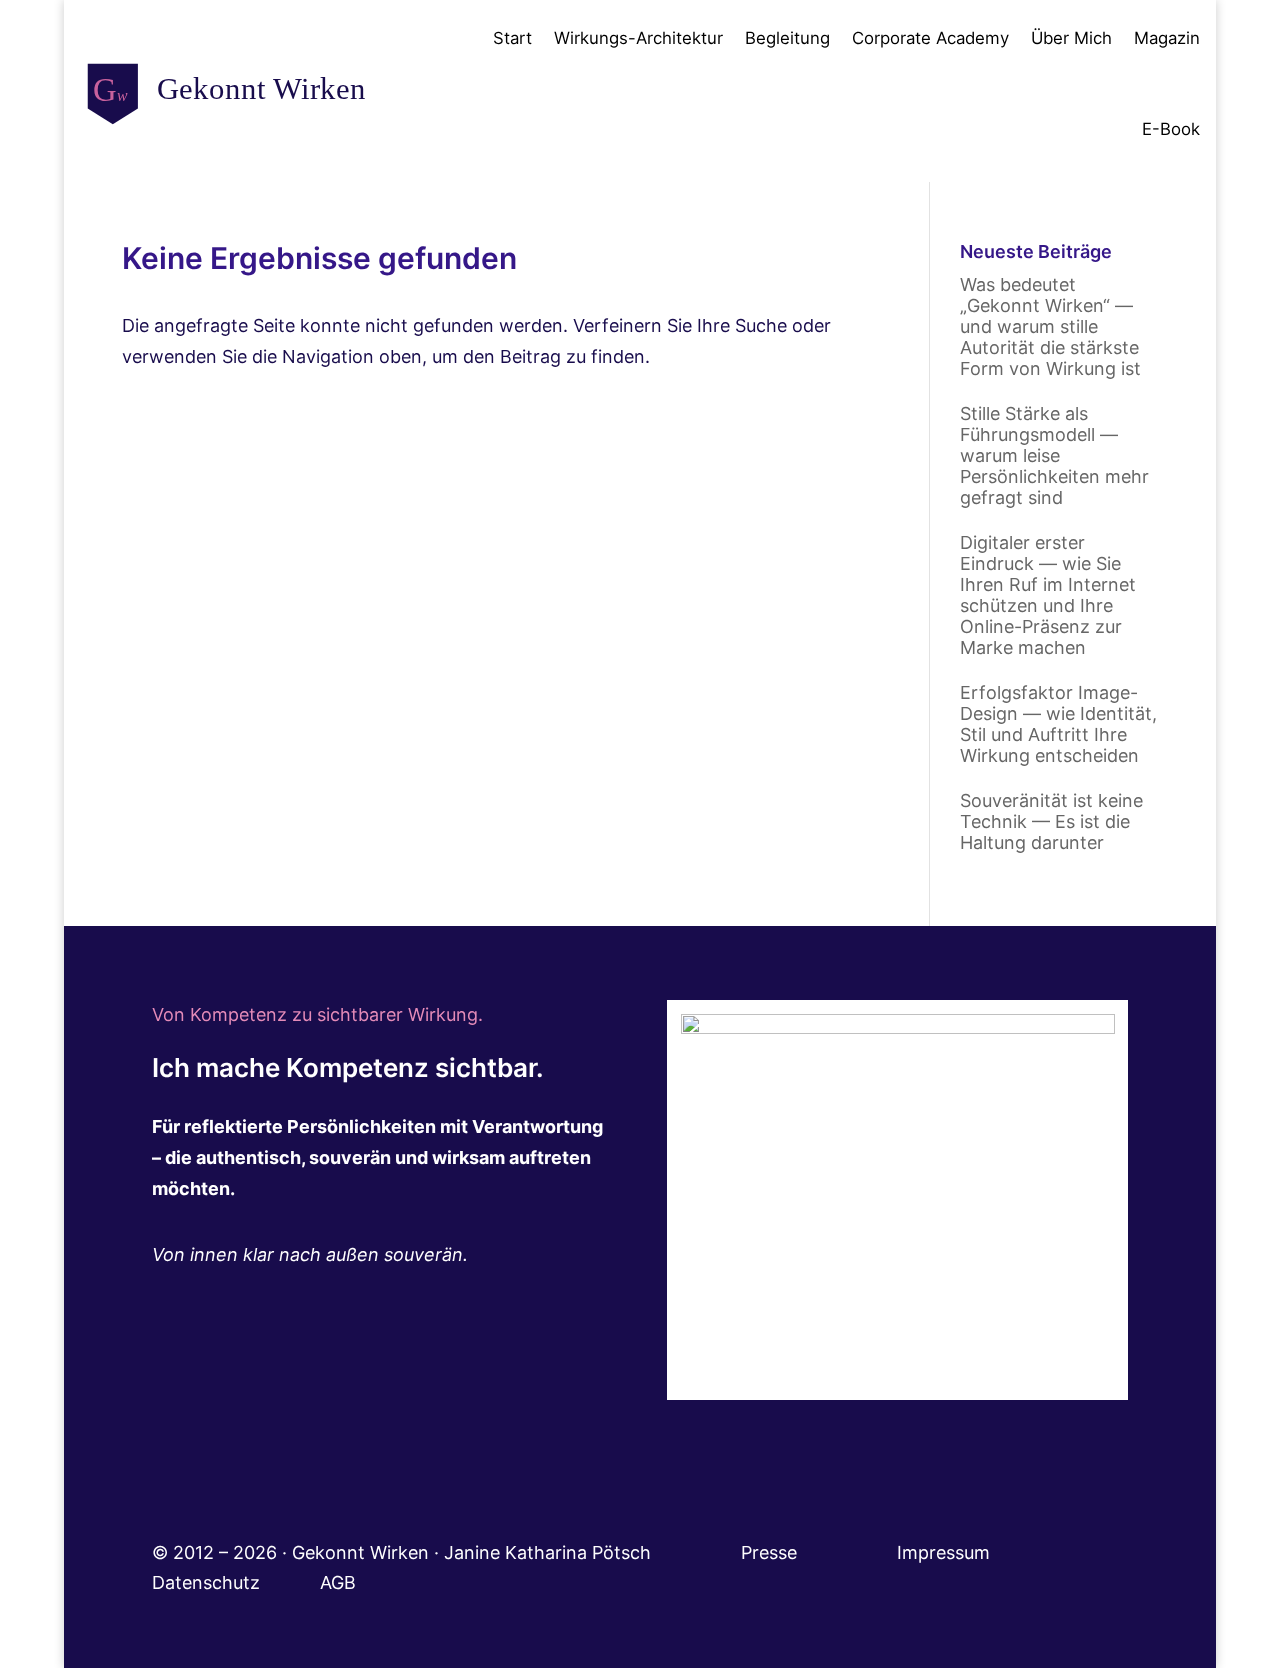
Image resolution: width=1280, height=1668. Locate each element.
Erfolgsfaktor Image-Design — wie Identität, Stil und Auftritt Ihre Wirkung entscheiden (1058, 724)
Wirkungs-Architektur (638, 38)
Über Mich (1071, 38)
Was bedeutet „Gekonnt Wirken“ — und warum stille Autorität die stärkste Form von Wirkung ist (1050, 326)
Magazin (1167, 38)
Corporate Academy (930, 38)
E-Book (1171, 129)
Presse (771, 1552)
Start (512, 38)
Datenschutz (236, 1582)
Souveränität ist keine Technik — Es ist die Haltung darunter (1051, 821)
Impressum (971, 1552)
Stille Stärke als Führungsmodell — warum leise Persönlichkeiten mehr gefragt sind (1054, 455)
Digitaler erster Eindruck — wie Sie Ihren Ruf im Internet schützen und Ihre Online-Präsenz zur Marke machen (1048, 595)
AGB (338, 1582)
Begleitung (787, 38)
